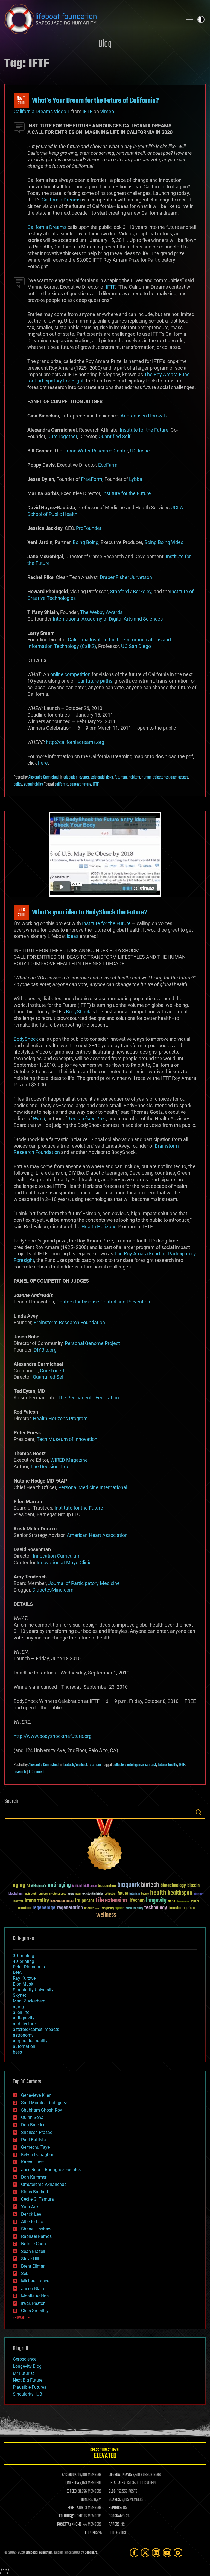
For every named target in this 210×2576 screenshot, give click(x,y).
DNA (17, 1973)
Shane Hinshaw (36, 2229)
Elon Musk (23, 1984)
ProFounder (89, 528)
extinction (110, 1894)
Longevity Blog (27, 2366)
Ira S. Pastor (33, 2303)
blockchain (16, 1894)
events (84, 777)
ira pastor (85, 1901)
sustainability (33, 785)
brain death (31, 1894)
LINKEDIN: (72, 2483)
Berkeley (142, 591)
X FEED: (72, 2492)
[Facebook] (134, 2553)
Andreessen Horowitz (144, 416)
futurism (121, 777)
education (71, 777)
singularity (108, 1909)
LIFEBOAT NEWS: (120, 2475)
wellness (106, 1915)
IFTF (87, 111)
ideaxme (18, 1902)
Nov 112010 (21, 101)
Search (199, 1812)
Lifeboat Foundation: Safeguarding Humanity (91, 19)
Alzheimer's (39, 1886)
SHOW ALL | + (21, 2318)
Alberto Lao (32, 2222)
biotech (150, 1885)
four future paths (94, 681)
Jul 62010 (21, 913)
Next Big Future (28, 2380)
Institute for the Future (144, 430)
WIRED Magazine (69, 1460)
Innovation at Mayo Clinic (64, 1562)
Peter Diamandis (29, 1967)
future (87, 785)
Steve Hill (30, 2259)
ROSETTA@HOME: (70, 2525)
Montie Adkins (35, 2296)
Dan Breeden (33, 2125)
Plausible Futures (30, 2387)
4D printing (24, 1961)
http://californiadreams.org (75, 742)
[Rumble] (178, 2553)
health (173, 1765)
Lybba (136, 479)
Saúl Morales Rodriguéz (44, 2103)
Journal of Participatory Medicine (84, 1583)
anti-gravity (24, 2018)
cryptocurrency (58, 1894)
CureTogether (62, 436)
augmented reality (30, 2041)
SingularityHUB (27, 2394)
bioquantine (107, 1886)
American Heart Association (97, 1535)
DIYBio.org (45, 1350)
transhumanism (182, 1908)
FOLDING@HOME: (71, 2516)
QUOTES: (114, 2533)
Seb (25, 2274)
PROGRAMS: (117, 2516)
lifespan (136, 1901)
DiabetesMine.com (53, 1590)
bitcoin (193, 1886)
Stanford (119, 591)
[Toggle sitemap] (190, 19)
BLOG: (113, 2492)
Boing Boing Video (164, 542)
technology (156, 1908)
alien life (21, 2012)
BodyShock (78, 1012)
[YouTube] (167, 2553)
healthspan (180, 1893)
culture (71, 1894)
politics (195, 1902)
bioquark (129, 1885)
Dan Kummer (34, 2177)
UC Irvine (140, 451)
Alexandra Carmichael (44, 777)
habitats (134, 777)
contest (75, 785)
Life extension (111, 1901)
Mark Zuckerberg (29, 2001)
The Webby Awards (101, 612)
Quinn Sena (32, 2117)
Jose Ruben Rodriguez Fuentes (51, 2170)
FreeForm (92, 479)
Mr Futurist (23, 2373)
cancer (43, 1894)
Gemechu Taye (35, 2147)
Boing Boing (86, 542)
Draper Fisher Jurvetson (126, 577)
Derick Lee (31, 2214)
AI (28, 1886)
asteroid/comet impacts (36, 2029)
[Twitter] (145, 2553)
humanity (199, 1894)
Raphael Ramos (36, 2236)
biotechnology (173, 1886)
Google (145, 1894)
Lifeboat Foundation (39, 2553)
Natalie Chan (33, 2244)
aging (19, 1885)
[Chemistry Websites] (105, 1846)
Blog (105, 44)
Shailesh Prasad (37, 2132)
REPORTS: (115, 2508)
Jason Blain (33, 2289)
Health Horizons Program (60, 1418)
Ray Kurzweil (25, 1978)
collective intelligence (128, 1765)
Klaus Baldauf (35, 2192)
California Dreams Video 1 (42, 111)
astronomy (23, 2035)
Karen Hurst (32, 2162)
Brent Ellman (33, 2266)
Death (78, 1894)
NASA (172, 1902)
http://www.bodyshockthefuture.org (53, 1736)
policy (18, 785)
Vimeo (107, 111)
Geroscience (25, 2359)
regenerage (44, 1908)
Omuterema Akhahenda (44, 2184)
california (61, 785)
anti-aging (59, 1885)
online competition (70, 674)
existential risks (102, 777)
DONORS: (87, 2500)
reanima (24, 1908)
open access (179, 777)
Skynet (19, 1995)
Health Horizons (99, 1226)
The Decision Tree (87, 1119)
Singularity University (33, 1990)
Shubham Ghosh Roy (42, 2110)
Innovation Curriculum (57, 1556)
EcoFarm (108, 465)
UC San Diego (136, 646)
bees (17, 2052)
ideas (73, 936)
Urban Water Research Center (96, 451)
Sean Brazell (33, 2251)
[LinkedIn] (156, 2553)
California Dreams (61, 200)
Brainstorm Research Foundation (69, 1322)
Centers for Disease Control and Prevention (103, 1302)
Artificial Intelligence (84, 1886)
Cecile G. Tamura (37, 2199)
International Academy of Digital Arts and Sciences (108, 619)
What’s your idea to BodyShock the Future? (90, 913)
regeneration (70, 1908)
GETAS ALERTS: (119, 2483)
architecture (24, 2024)
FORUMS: (91, 2533)
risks (98, 1908)
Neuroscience (183, 1902)
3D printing (24, 1956)
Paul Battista (33, 2140)
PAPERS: (115, 2525)
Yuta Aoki (30, 2207)
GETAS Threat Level (105, 2454)
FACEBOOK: (70, 2475)
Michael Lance (35, 2281)
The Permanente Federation (88, 1398)
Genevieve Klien (36, 2095)
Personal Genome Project (92, 1343)
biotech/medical (75, 1765)
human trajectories (155, 777)
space (120, 1908)
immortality (37, 1901)
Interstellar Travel (62, 1902)
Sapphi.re (91, 2553)
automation (24, 2046)
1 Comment (37, 1772)
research (20, 1772)
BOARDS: (115, 2500)
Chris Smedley (35, 2311)
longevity (156, 1901)
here (43, 763)
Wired (39, 1119)
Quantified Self (114, 436)
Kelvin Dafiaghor (37, 2155)
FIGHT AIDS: (76, 2508)
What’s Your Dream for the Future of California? (95, 101)
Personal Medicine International (93, 1487)
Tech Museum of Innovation (67, 1439)
